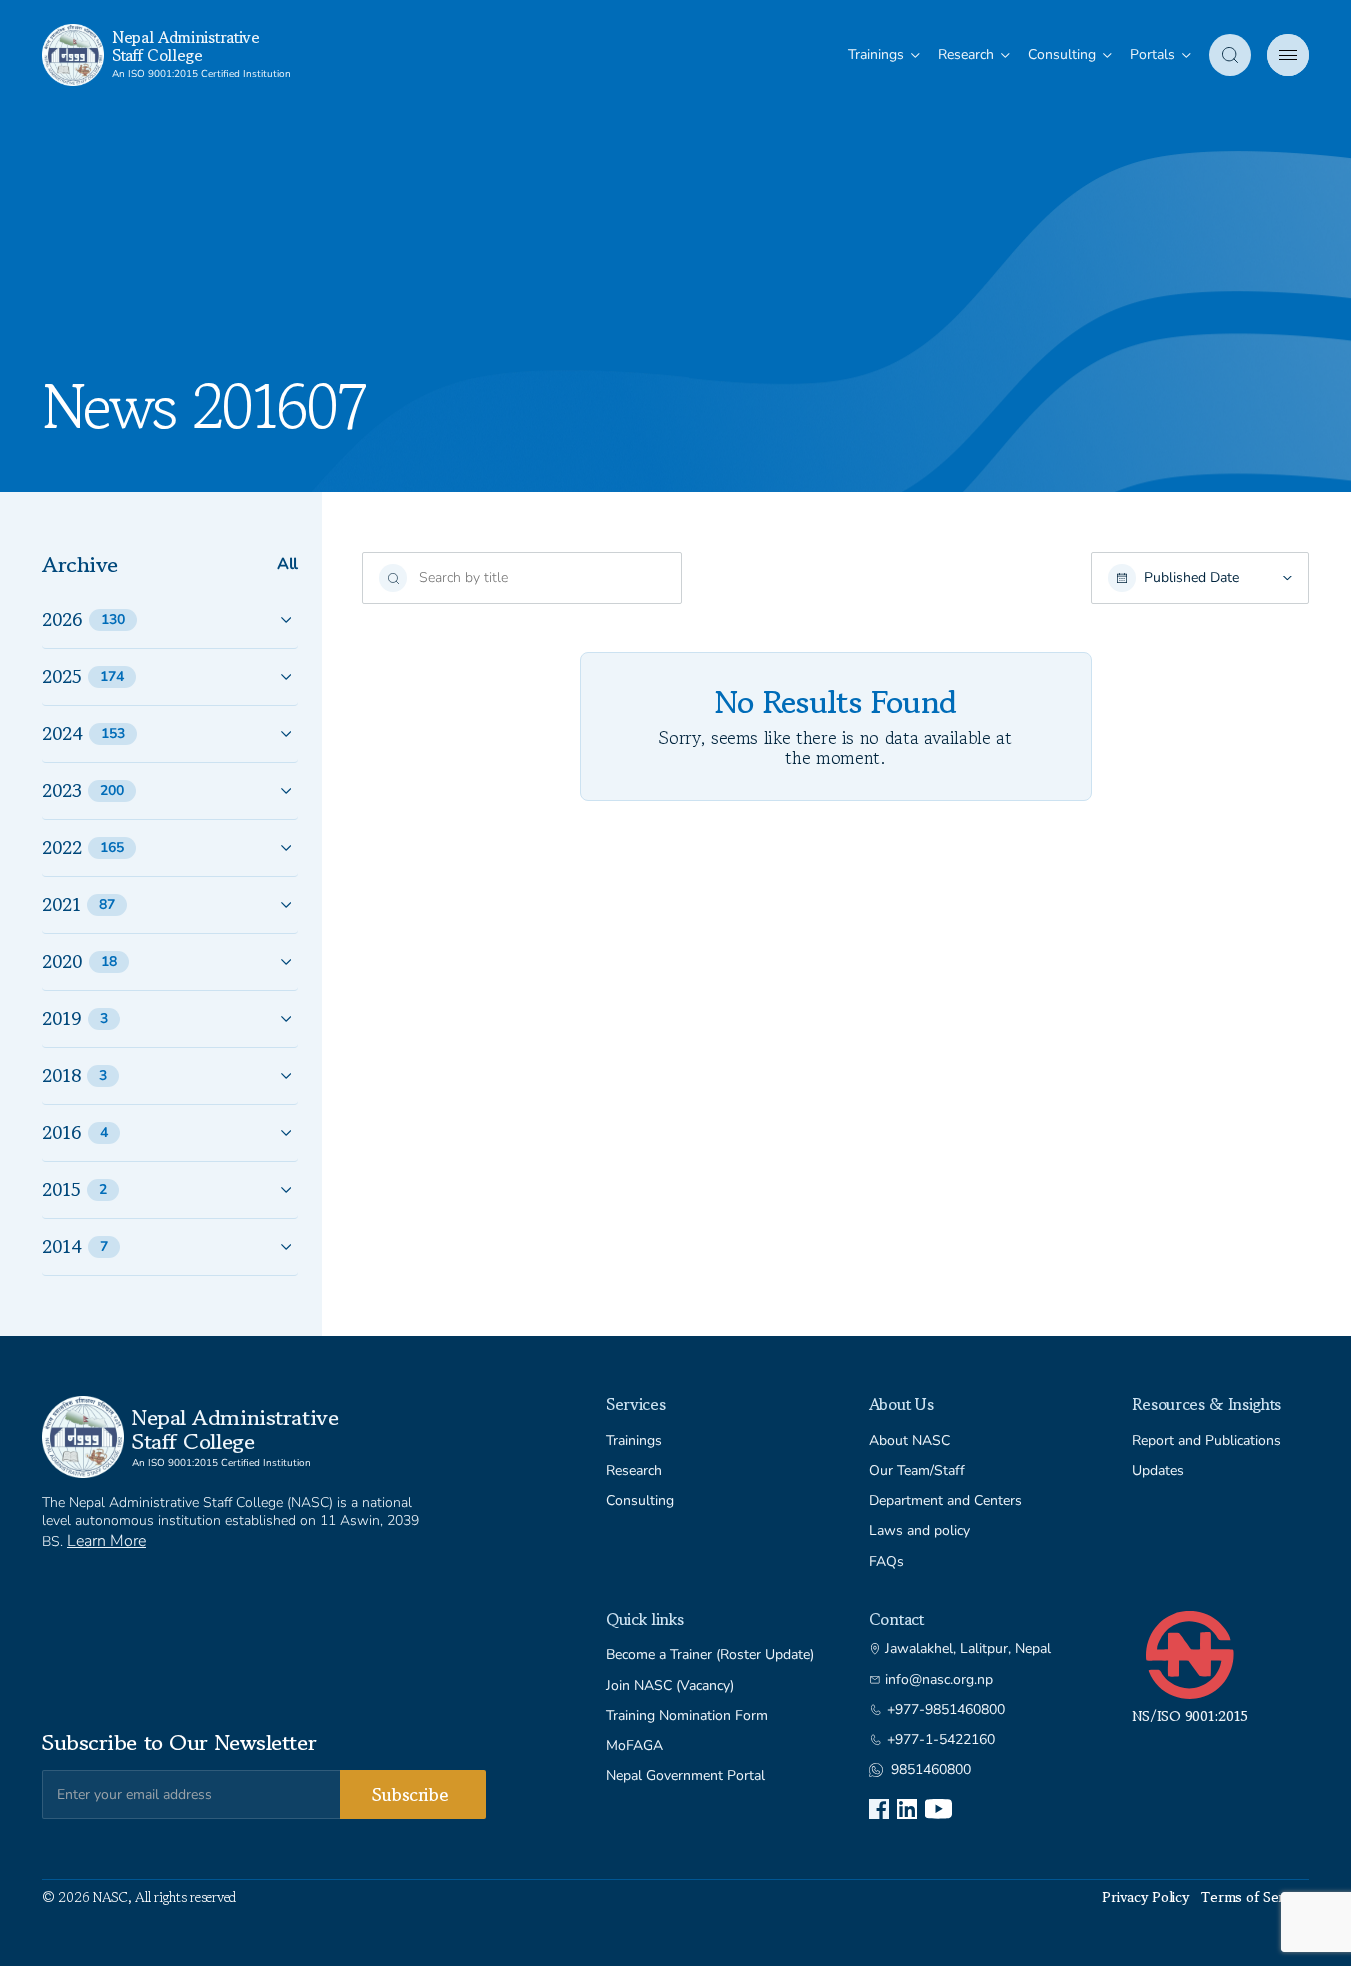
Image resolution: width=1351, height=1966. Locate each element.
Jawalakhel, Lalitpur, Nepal (968, 1649)
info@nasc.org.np (939, 1680)
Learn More (106, 1541)
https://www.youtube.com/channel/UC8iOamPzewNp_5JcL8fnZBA (938, 1809)
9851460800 (931, 1770)
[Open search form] (1230, 55)
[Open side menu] (1288, 55)
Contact (896, 1619)
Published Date (1191, 578)
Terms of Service (1255, 1897)
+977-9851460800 (946, 1710)
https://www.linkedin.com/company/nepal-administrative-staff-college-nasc (907, 1809)
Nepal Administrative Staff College (186, 46)
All (287, 564)
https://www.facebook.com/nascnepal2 (879, 1809)
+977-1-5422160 (941, 1740)
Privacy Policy (1145, 1897)
